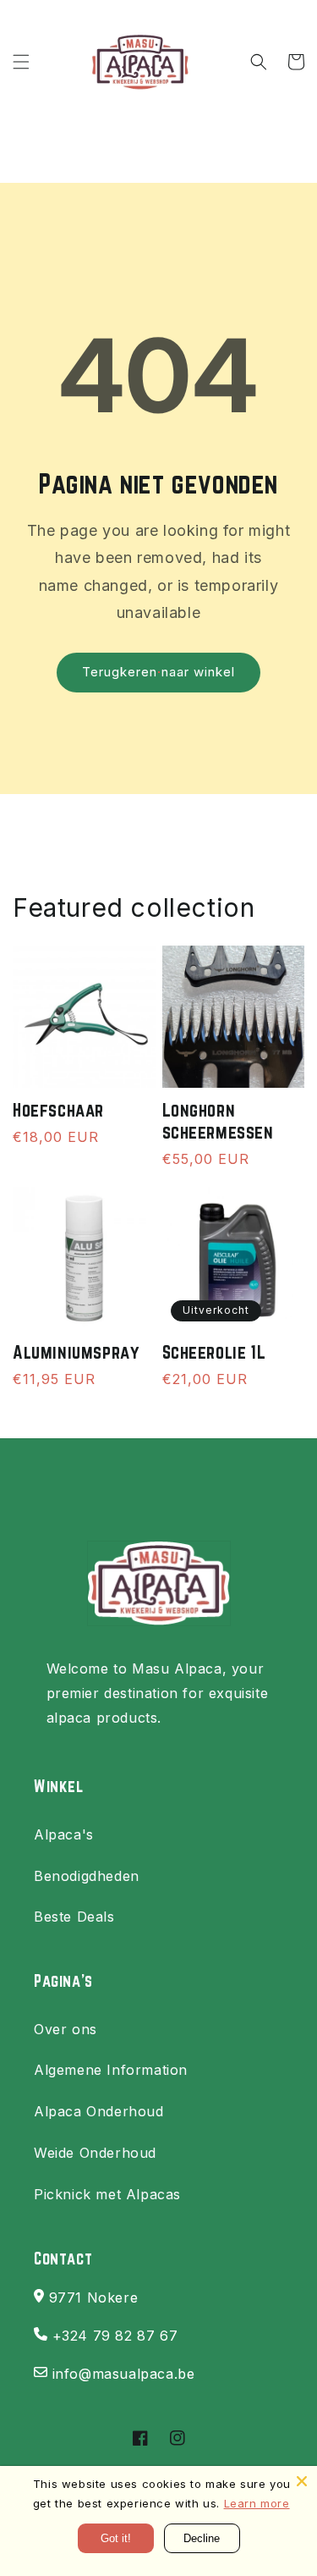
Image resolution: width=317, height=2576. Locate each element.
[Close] (302, 2481)
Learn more (257, 2503)
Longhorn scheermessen (218, 1121)
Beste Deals (74, 1917)
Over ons (66, 2029)
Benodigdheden (87, 1876)
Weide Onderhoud (95, 2153)
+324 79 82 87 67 (115, 2336)
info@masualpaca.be (124, 2374)
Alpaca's (64, 1834)
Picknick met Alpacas (107, 2194)
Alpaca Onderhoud (99, 2111)
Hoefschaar (58, 1110)
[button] (21, 62)
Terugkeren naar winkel (158, 672)
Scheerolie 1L (214, 1352)
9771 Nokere (94, 2297)
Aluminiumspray (76, 1352)
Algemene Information (111, 2070)
